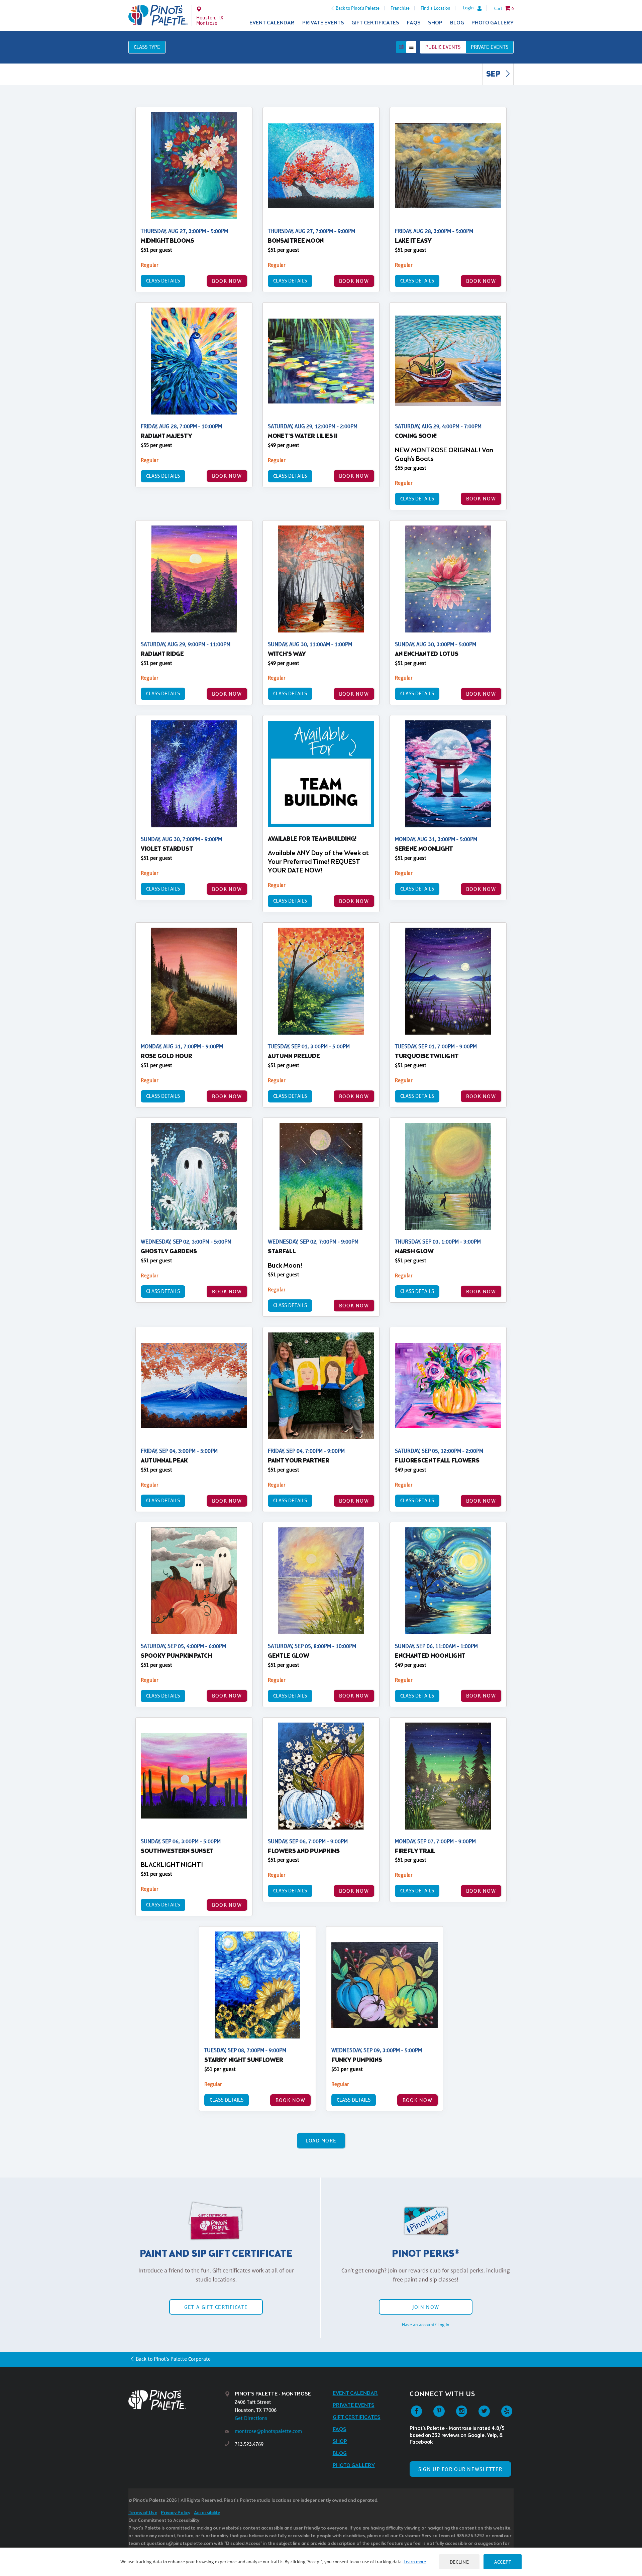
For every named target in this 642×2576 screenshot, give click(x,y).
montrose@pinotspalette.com (268, 2431)
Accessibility (207, 2513)
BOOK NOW (227, 281)
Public (443, 47)
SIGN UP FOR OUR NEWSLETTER (460, 2469)
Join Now (426, 2307)
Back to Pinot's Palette (358, 8)
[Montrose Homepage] (158, 15)
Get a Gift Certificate (216, 2307)
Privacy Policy (176, 2513)
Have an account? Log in (426, 2325)
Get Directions (251, 2418)
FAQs (414, 23)
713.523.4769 (249, 2444)
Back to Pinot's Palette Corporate (173, 2359)
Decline (459, 2562)
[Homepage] (177, 2400)
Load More (321, 2141)
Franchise (400, 8)
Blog (457, 23)
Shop (435, 23)
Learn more (415, 2562)
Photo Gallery (493, 23)
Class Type (147, 47)
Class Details (163, 281)
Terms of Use (143, 2513)
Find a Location (436, 8)
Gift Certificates (375, 23)
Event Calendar (272, 23)
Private (490, 47)
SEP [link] (494, 75)
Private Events (323, 23)
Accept (503, 2562)
